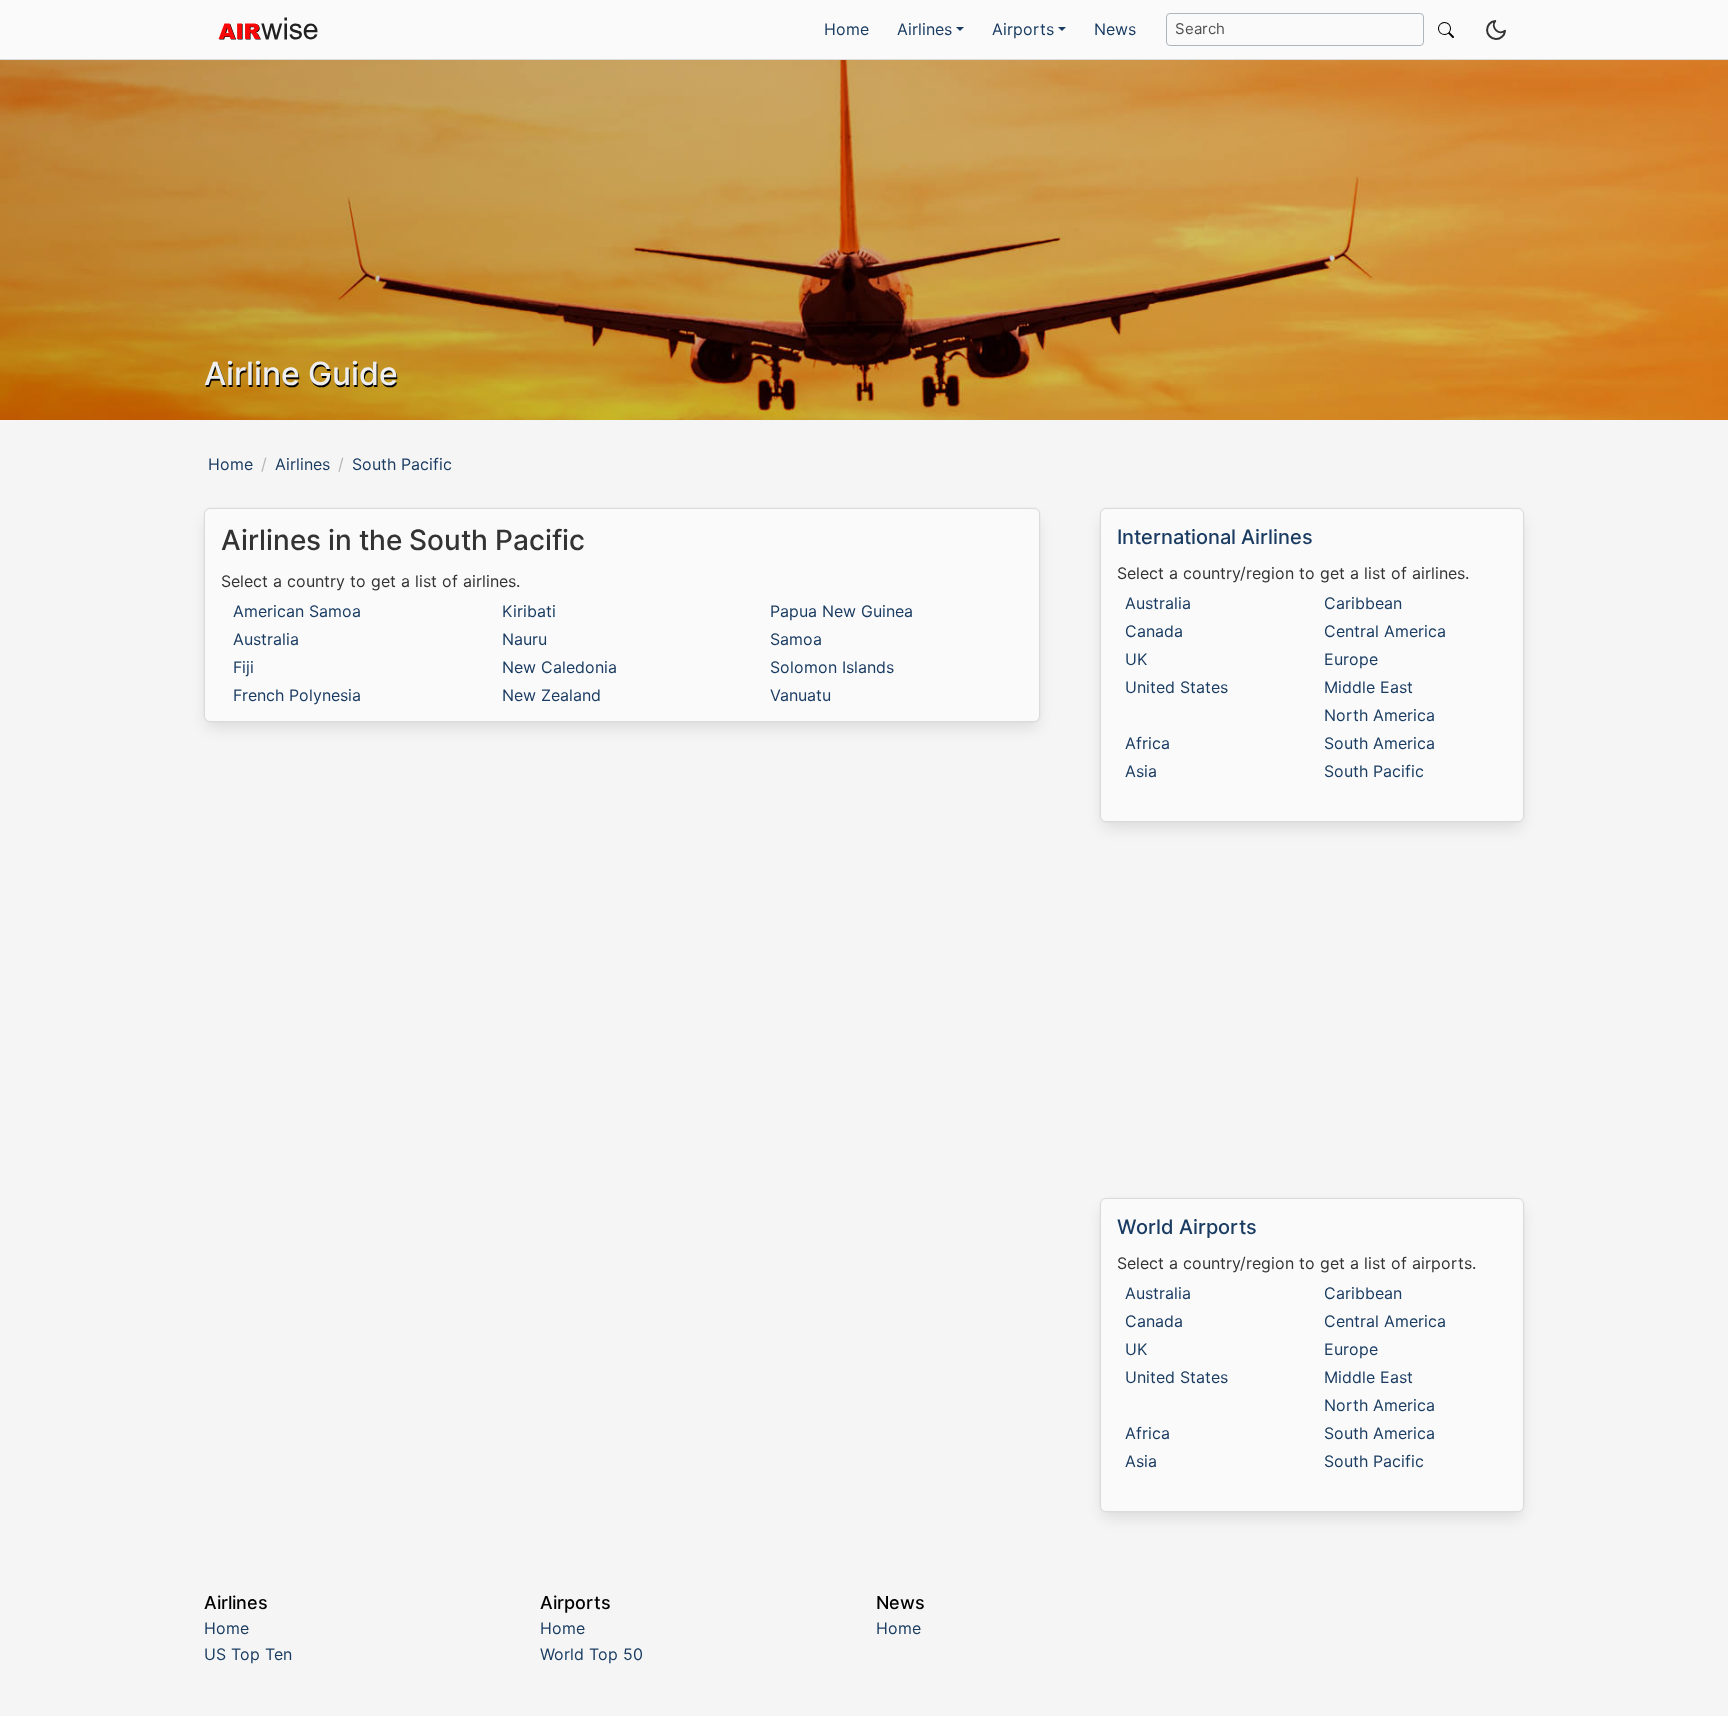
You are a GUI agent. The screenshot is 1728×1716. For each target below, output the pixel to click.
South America (1379, 743)
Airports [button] (1023, 29)
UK (1136, 659)
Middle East (1368, 687)
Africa (1147, 743)
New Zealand (551, 695)
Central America (1385, 631)
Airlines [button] (924, 29)
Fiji (243, 667)
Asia (1141, 771)
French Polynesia (297, 695)
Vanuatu (800, 695)
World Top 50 (591, 1654)
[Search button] (1442, 29)
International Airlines (1215, 537)
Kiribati (529, 611)
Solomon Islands (832, 667)
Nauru (524, 639)
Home (846, 29)
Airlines (302, 464)
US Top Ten (248, 1654)
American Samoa (297, 611)
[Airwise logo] (268, 30)
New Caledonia (559, 667)
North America (1379, 715)
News (1115, 29)
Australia (266, 639)
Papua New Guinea (841, 611)
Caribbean (1363, 603)
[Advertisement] (1312, 1010)
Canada (1154, 631)
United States (1176, 687)
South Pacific (1374, 771)
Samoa (796, 639)
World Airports (1187, 1227)
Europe (1351, 659)
